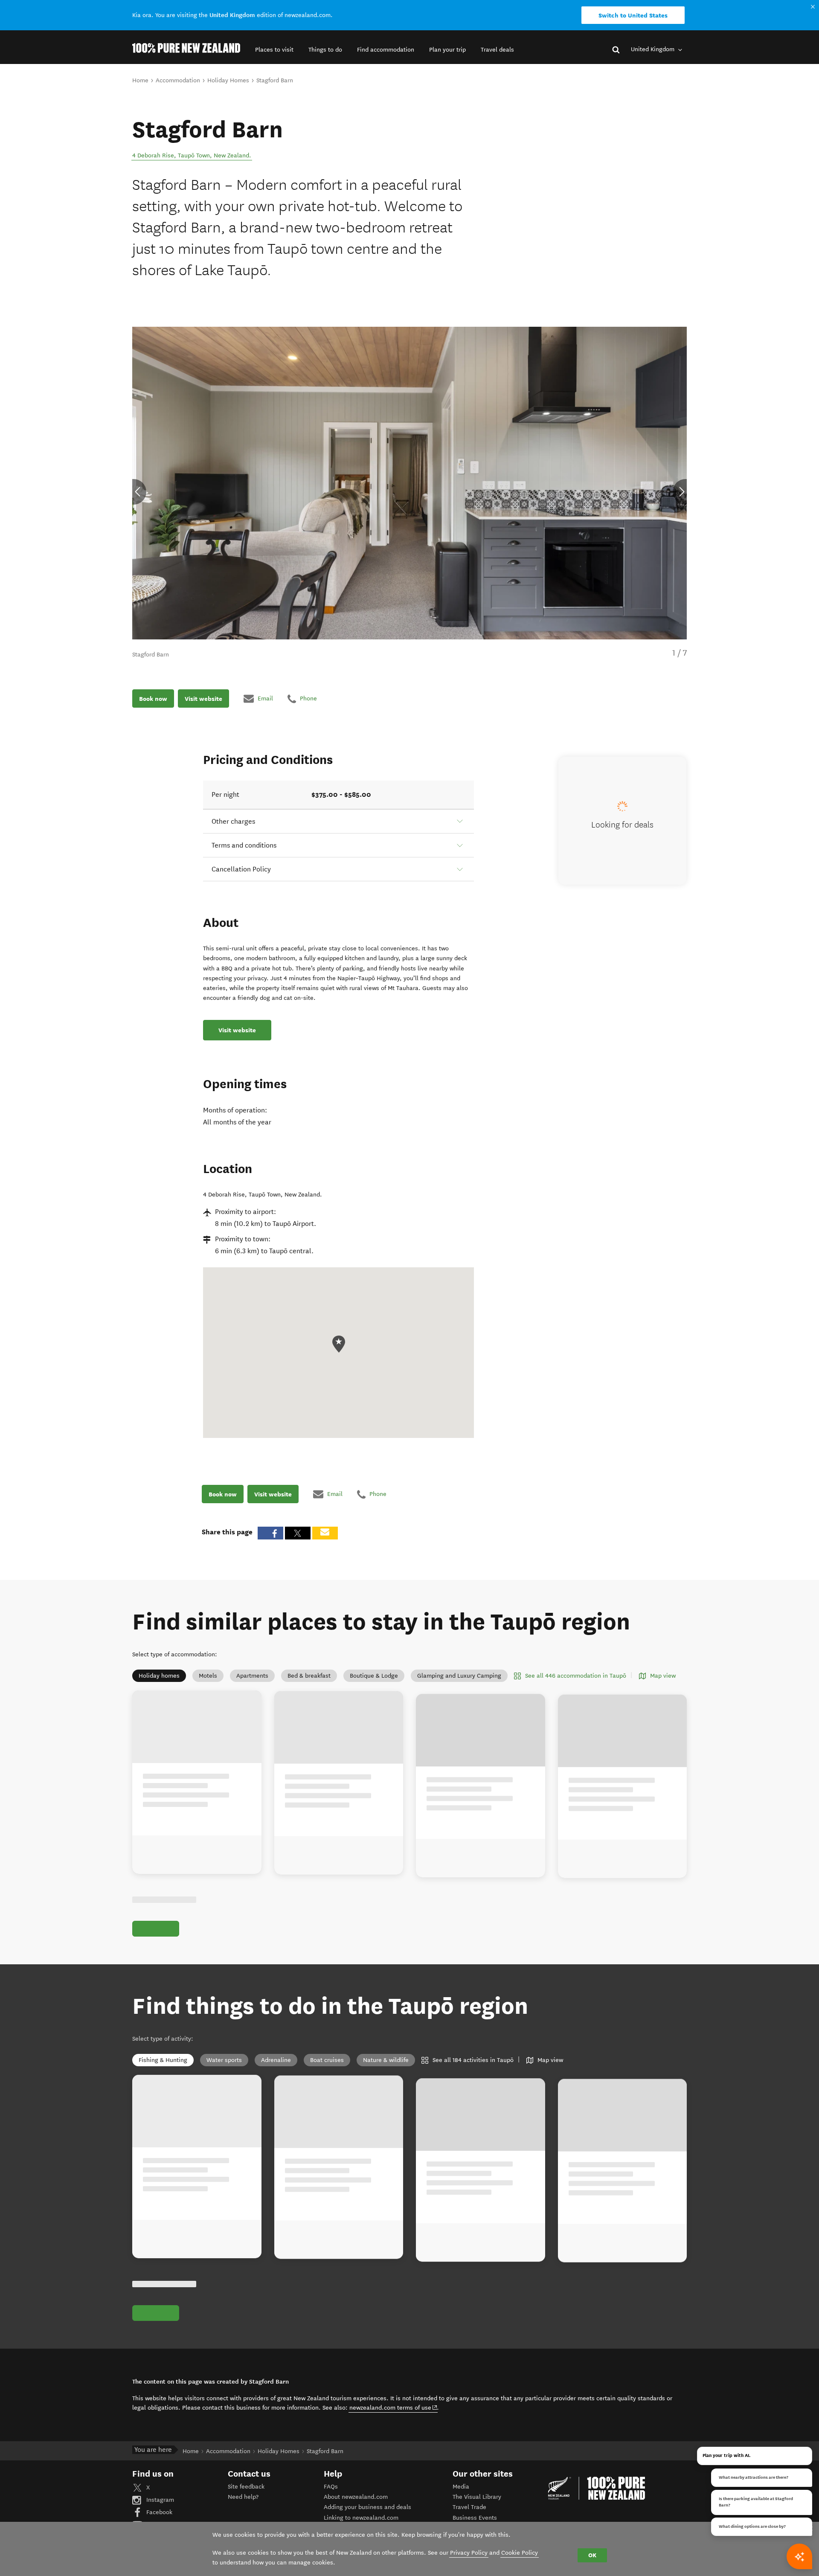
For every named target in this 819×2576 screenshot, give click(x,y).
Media (461, 2487)
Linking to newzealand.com (361, 2518)
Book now (153, 698)
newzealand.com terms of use (394, 2408)
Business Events (475, 2518)
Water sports (224, 2060)
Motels (208, 1676)
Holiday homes (159, 1676)
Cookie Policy (520, 2553)
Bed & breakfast (309, 1676)
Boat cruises (327, 2060)
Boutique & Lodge (374, 1676)
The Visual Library (477, 2497)
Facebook (158, 2512)
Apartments (252, 1676)
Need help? (243, 2497)
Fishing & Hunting (163, 2060)
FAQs (331, 2487)
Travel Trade (469, 2507)
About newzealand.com (356, 2497)
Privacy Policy (469, 2553)
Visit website (203, 698)
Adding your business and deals (367, 2507)
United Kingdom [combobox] (653, 49)
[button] (274, 50)
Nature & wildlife (386, 2060)
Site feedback (246, 2487)
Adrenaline (276, 2060)
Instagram (159, 2500)
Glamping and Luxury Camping (459, 1676)
